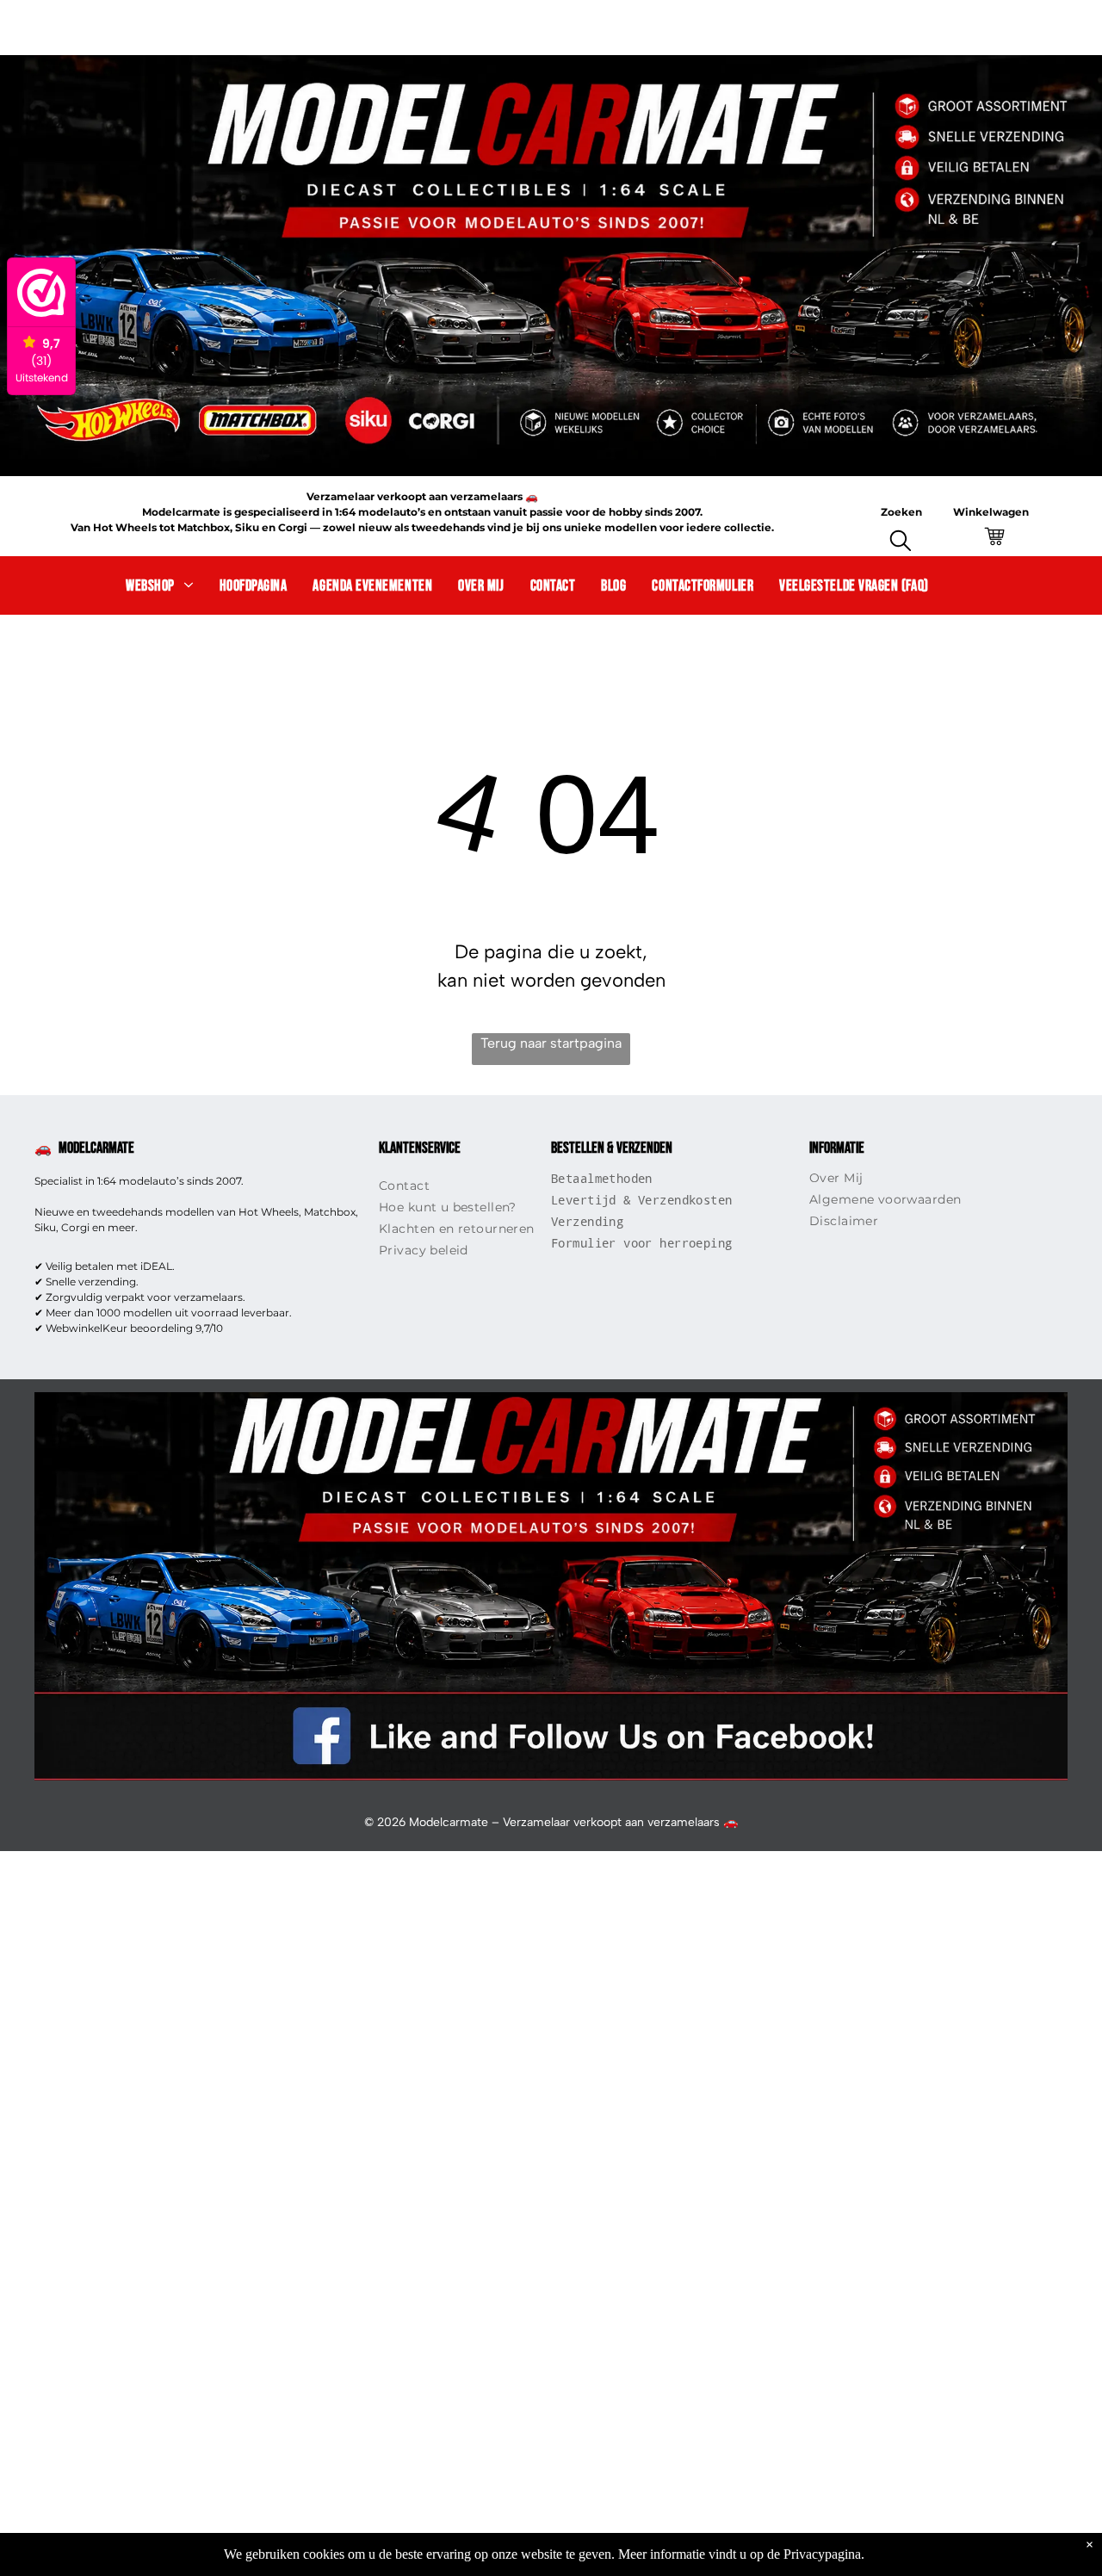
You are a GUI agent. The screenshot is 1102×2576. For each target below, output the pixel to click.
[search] (901, 543)
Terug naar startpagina (551, 1043)
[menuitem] (159, 585)
